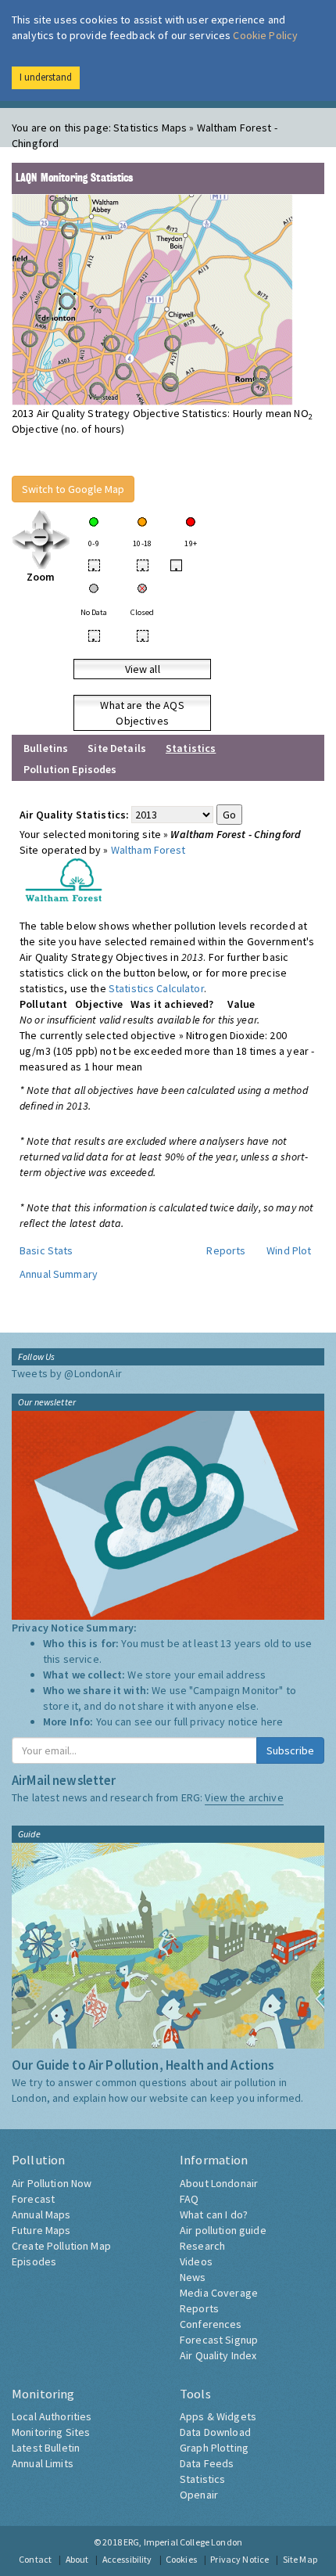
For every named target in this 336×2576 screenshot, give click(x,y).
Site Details (117, 748)
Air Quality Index (218, 2355)
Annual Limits (43, 2463)
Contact (35, 2559)
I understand (46, 77)
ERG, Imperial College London (183, 2542)
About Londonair (219, 2183)
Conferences (211, 2324)
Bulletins (46, 748)
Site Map (300, 2559)
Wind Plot (289, 1250)
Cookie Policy (265, 35)
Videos (196, 2261)
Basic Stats (46, 1250)
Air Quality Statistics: (74, 815)
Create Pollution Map (61, 2246)
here (272, 1722)
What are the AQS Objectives (142, 713)
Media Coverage (219, 2293)
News (193, 2277)
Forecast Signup (219, 2340)
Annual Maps (41, 2214)
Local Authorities (52, 2416)
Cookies (181, 2559)
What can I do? (214, 2214)
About (77, 2559)
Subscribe (290, 1750)
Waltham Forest (148, 850)
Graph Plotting (214, 2448)
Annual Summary (59, 1274)
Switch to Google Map (73, 489)
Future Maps (41, 2230)
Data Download (215, 2432)
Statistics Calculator (156, 988)
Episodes (34, 2261)
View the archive (244, 1797)
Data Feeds (207, 2463)
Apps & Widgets (218, 2416)
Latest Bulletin (46, 2448)
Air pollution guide (223, 2230)
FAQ (189, 2199)
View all (143, 669)
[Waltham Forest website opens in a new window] (64, 879)
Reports (226, 1250)
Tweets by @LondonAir (67, 1373)
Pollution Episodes (70, 769)
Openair (199, 2495)
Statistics (202, 2479)
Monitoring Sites (51, 2432)
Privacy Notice (239, 2559)
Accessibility (127, 2559)
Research (202, 2246)
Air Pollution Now (52, 2183)
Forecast (33, 2199)
